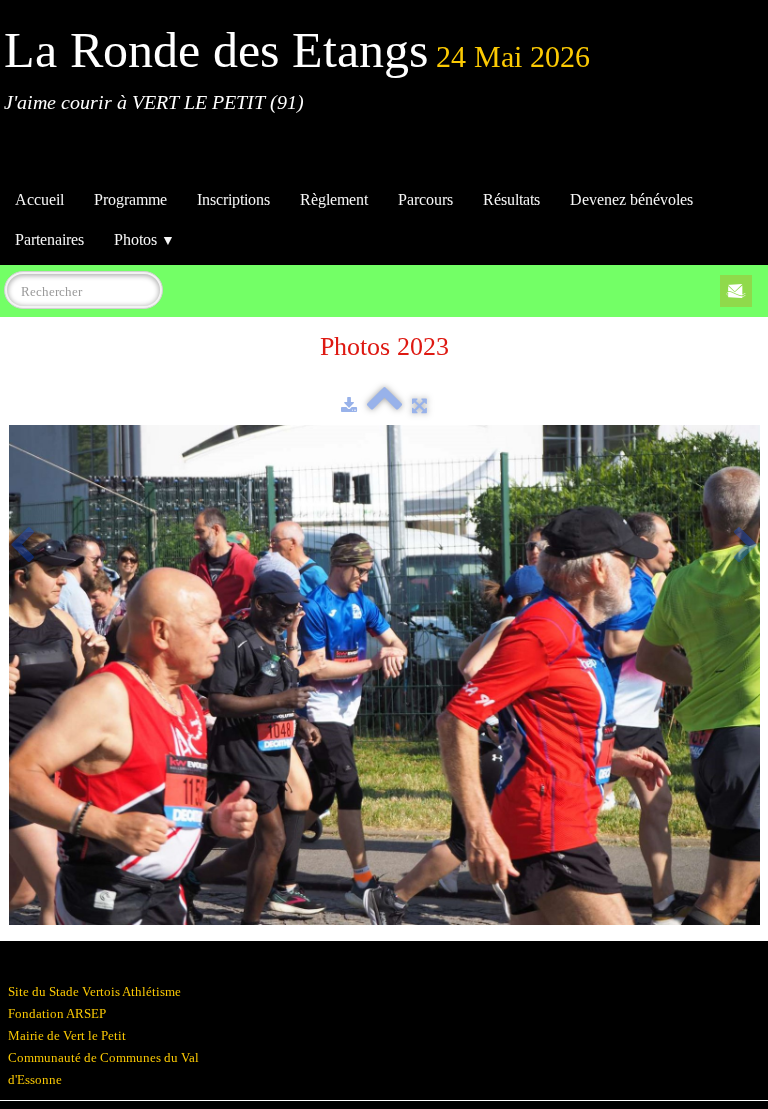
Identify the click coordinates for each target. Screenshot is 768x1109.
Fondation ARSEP (57, 1013)
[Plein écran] (419, 405)
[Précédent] (22, 547)
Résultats (511, 199)
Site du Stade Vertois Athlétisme (94, 991)
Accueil (39, 199)
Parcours (425, 199)
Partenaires (49, 239)
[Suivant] (746, 547)
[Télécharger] (349, 405)
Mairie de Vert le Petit (67, 1035)
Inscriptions (233, 199)
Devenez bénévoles (631, 199)
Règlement (334, 199)
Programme (130, 199)
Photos (144, 239)
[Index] (384, 405)
